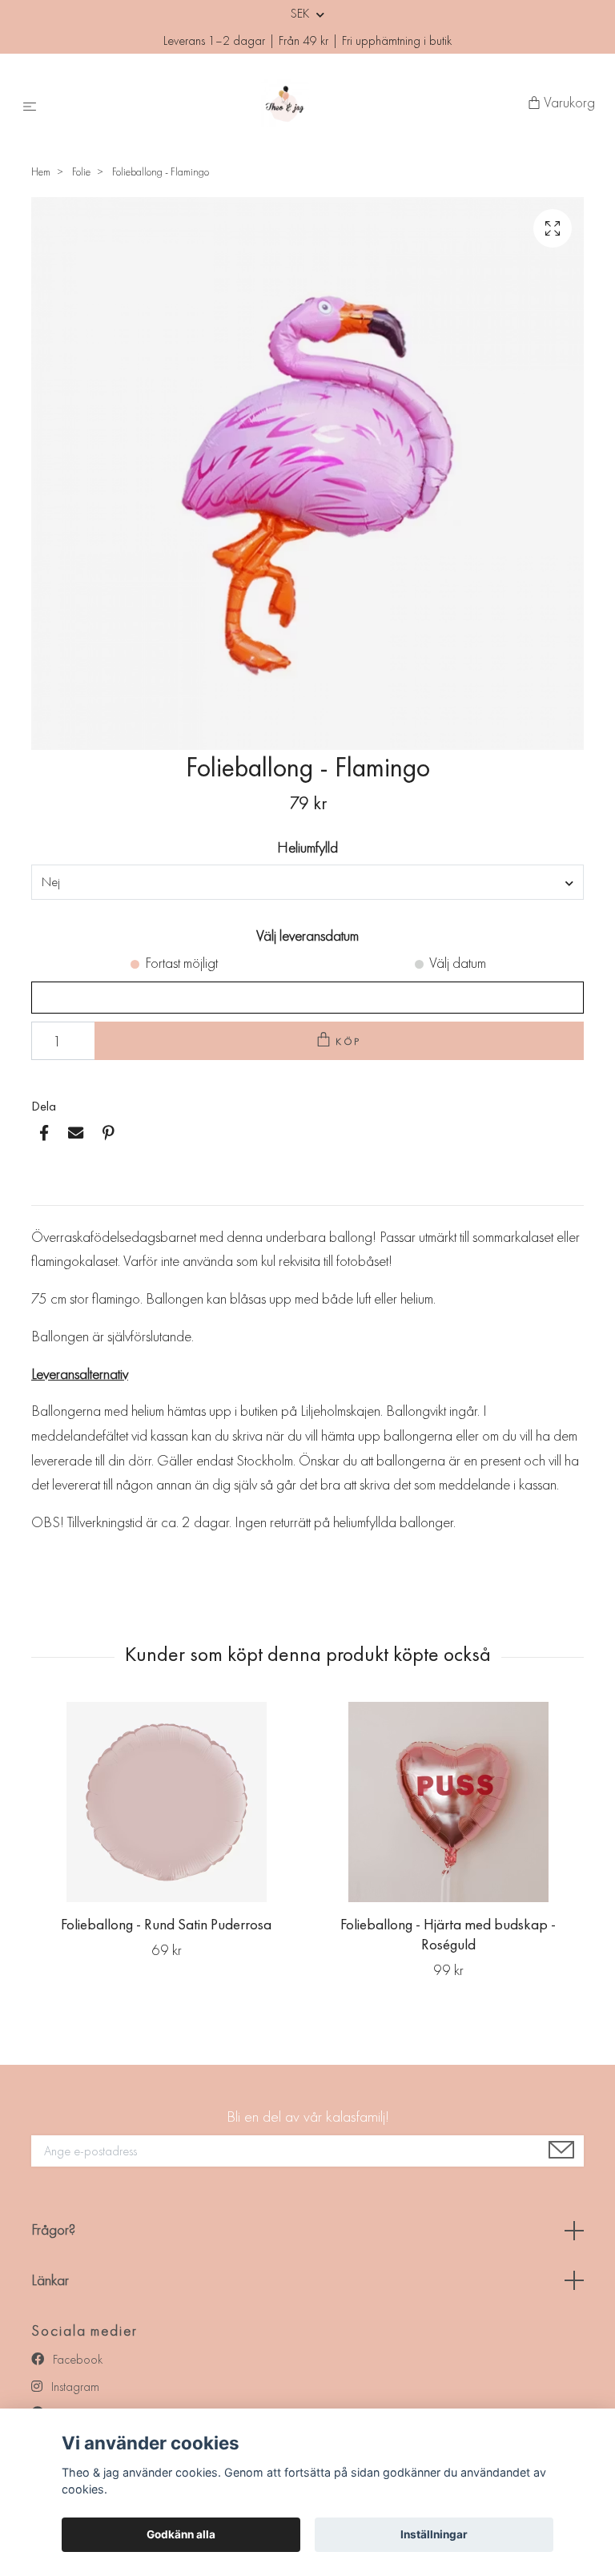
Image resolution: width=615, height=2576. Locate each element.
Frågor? (53, 2229)
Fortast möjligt (181, 963)
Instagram (74, 2387)
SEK (301, 13)
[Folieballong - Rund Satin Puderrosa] (166, 1802)
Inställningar (434, 2534)
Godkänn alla (181, 2534)
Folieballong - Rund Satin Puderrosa (166, 1924)
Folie (81, 171)
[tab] (50, 1192)
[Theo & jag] (285, 103)
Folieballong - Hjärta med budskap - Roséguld (448, 1934)
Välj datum (458, 963)
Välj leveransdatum (307, 935)
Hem (41, 171)
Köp (349, 1041)
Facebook (76, 2359)
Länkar (50, 2280)
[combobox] (307, 882)
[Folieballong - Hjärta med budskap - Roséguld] (448, 1802)
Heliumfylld (307, 847)
